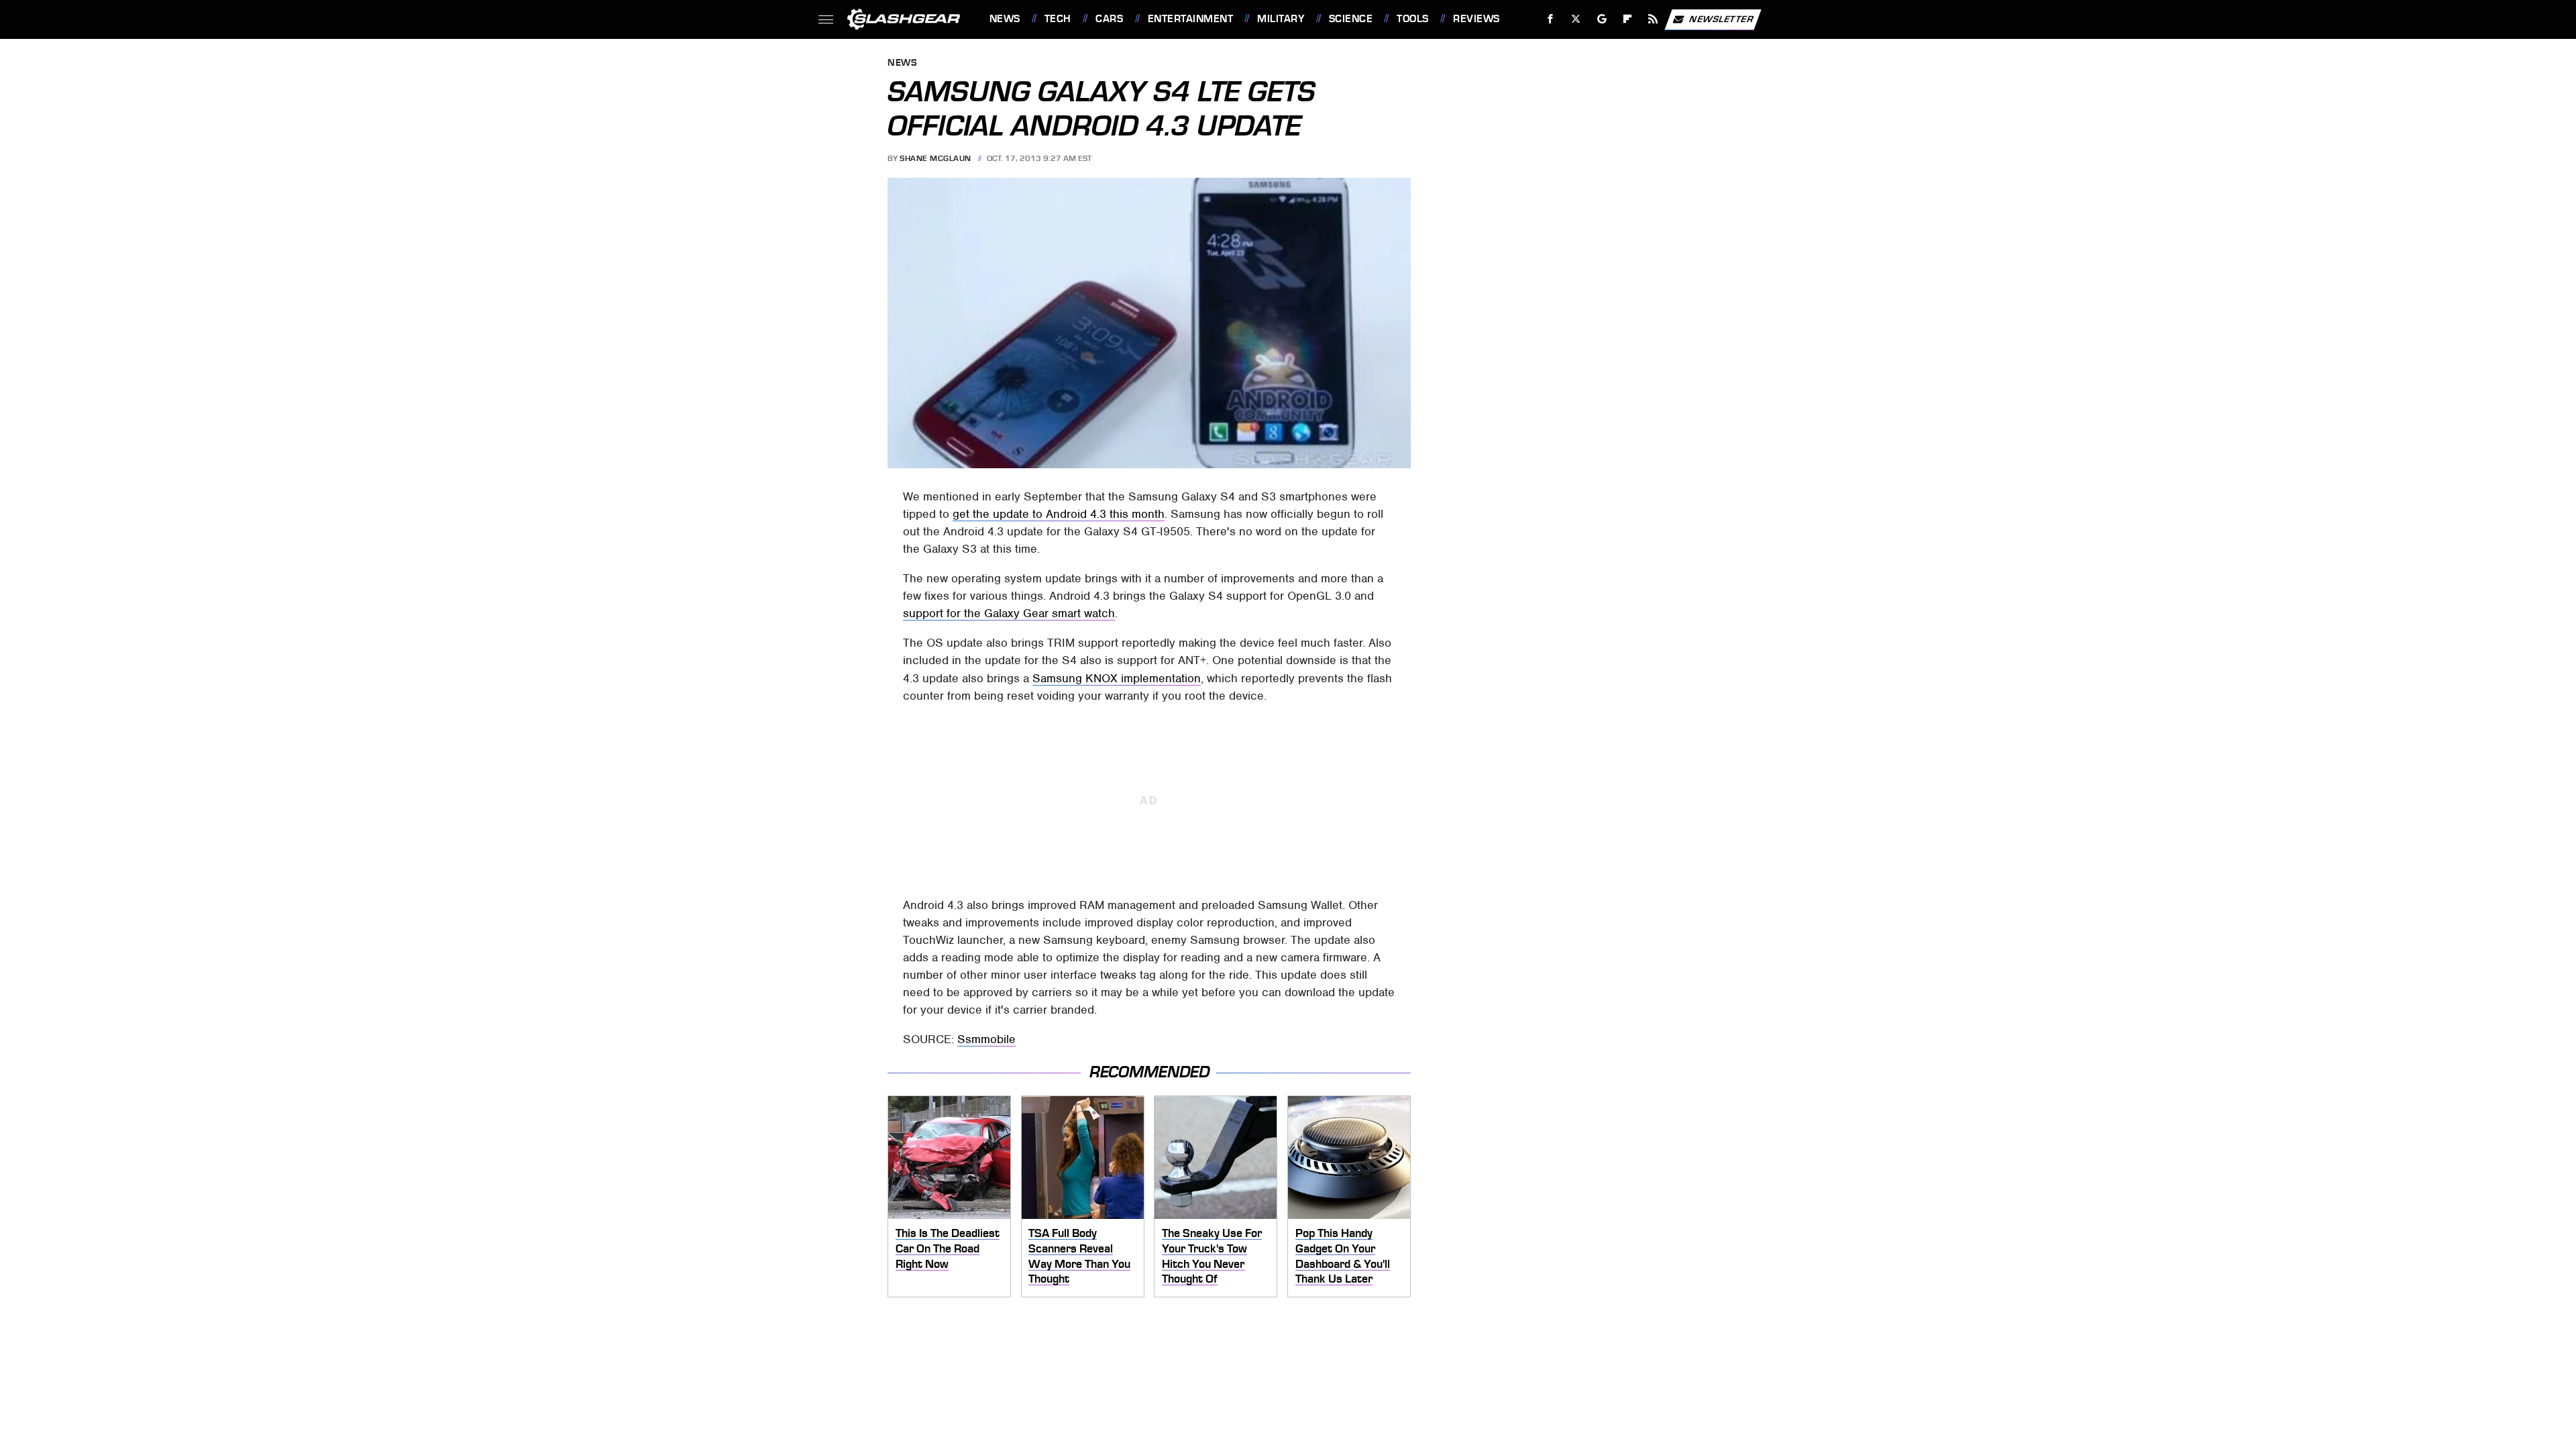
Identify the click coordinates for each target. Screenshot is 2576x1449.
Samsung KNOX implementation (1117, 678)
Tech (1058, 19)
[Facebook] (1551, 19)
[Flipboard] (1628, 19)
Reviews (1476, 19)
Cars (1109, 19)
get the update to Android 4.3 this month (1059, 514)
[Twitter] (1575, 19)
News (1005, 19)
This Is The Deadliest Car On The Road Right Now (948, 1248)
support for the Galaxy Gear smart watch (1009, 613)
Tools (1412, 19)
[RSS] (1653, 19)
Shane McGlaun (935, 158)
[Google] (1602, 19)
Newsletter (1721, 18)
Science (1351, 19)
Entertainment (1190, 19)
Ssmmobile (986, 1039)
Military (1281, 19)
